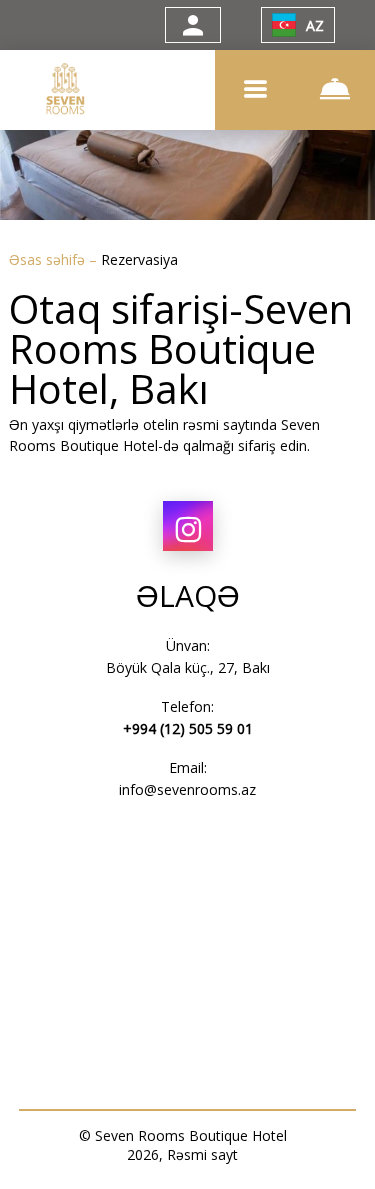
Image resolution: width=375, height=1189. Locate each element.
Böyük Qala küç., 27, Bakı (188, 667)
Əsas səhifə (49, 259)
